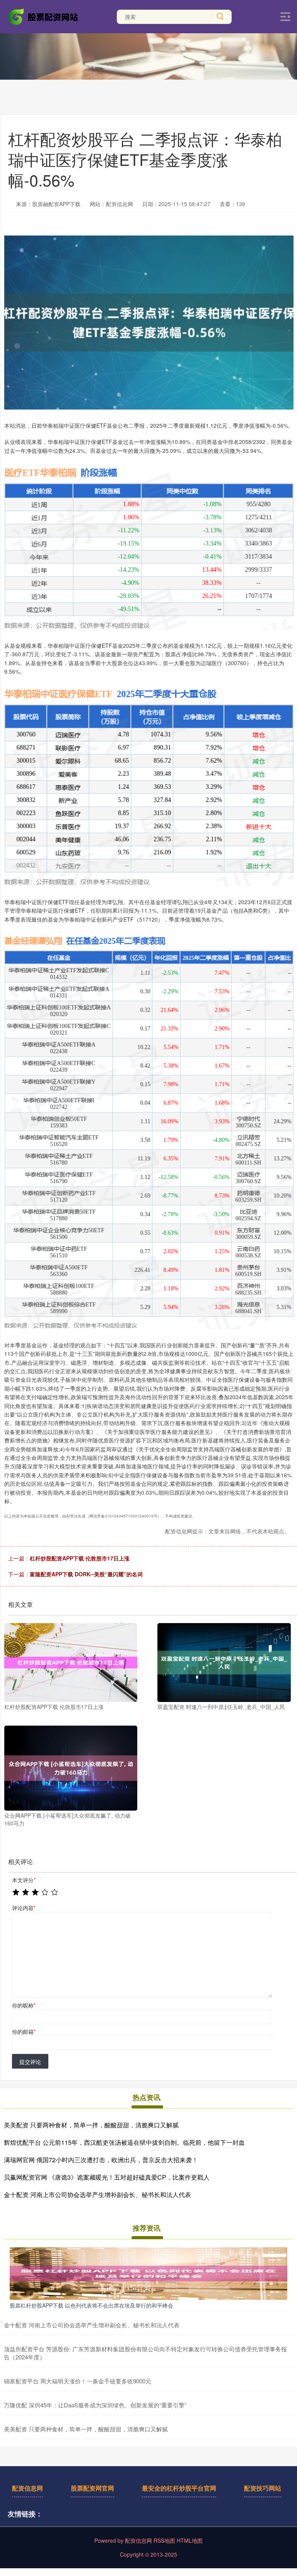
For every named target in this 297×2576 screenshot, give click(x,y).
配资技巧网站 (263, 2488)
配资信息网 (27, 2488)
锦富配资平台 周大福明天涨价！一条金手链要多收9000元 (78, 2381)
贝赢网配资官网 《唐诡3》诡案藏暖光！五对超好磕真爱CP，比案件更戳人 (107, 2177)
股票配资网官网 (92, 2488)
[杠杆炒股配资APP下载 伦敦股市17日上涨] (71, 1663)
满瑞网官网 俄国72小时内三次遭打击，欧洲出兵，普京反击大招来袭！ (101, 2160)
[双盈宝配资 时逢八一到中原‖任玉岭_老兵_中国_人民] (224, 1663)
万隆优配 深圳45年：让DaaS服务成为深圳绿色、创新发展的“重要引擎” (95, 2405)
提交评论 (30, 2062)
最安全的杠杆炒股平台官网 (179, 2488)
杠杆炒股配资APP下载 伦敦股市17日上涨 (80, 1558)
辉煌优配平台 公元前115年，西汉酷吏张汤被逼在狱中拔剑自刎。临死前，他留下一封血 (124, 2142)
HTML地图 (190, 2540)
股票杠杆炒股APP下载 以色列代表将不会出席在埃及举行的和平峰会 (91, 2305)
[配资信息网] (44, 16)
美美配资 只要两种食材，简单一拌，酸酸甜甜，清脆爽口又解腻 (91, 2125)
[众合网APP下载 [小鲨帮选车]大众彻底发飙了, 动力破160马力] (71, 1768)
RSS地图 (164, 2540)
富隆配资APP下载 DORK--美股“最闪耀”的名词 (86, 1574)
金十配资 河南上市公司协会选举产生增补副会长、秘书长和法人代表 (97, 2194)
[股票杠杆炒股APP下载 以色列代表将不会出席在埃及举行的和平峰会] (148, 2273)
